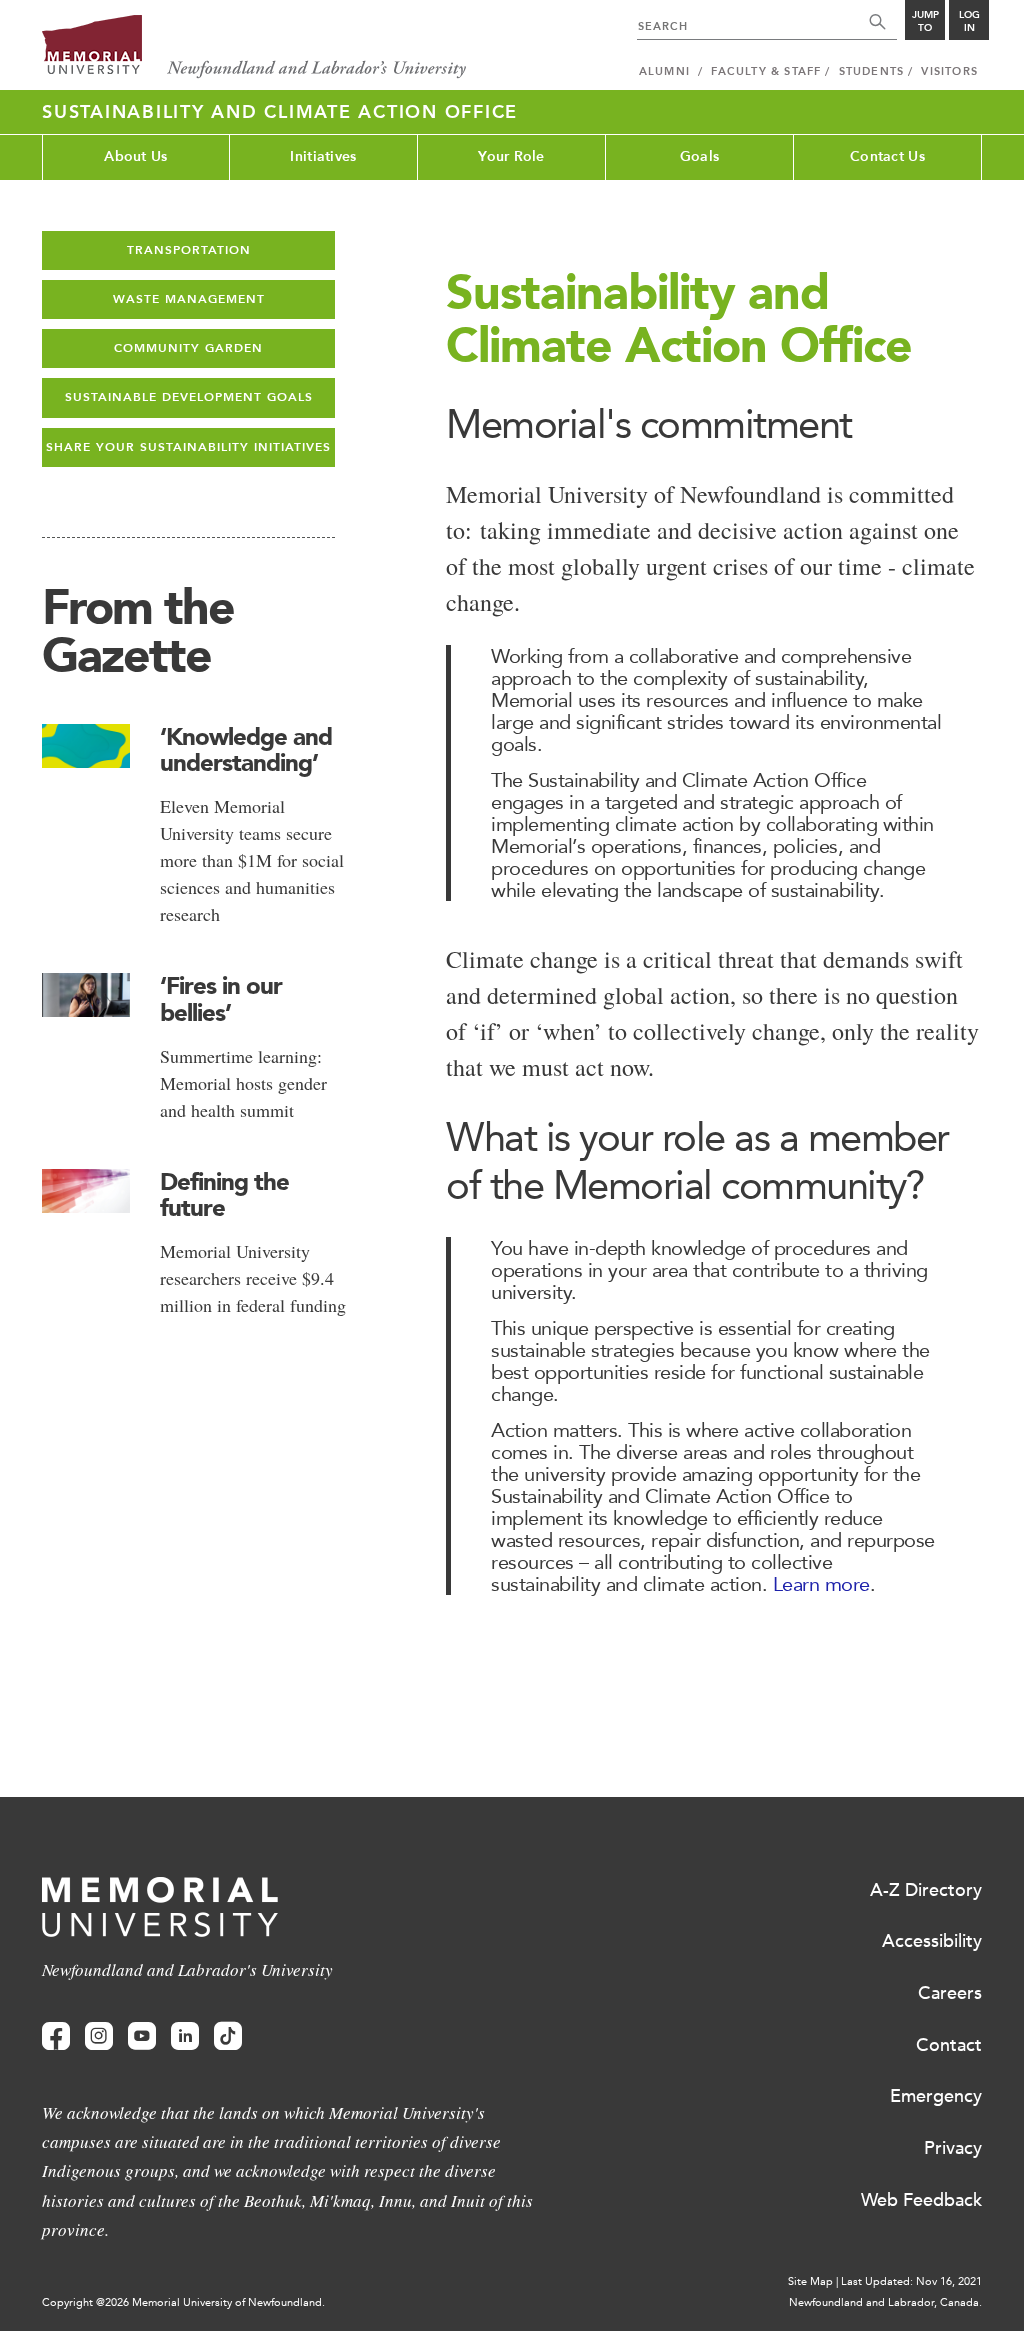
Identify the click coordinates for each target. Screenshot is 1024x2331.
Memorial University (254, 47)
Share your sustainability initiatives (188, 447)
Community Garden (188, 348)
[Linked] (185, 2036)
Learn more (821, 1584)
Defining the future (224, 1194)
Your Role (511, 156)
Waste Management (189, 299)
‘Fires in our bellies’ (221, 998)
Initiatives (323, 156)
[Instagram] (99, 2036)
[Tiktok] (228, 2036)
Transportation (189, 250)
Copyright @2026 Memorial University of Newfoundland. (183, 2302)
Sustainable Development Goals (189, 397)
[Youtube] (142, 2036)
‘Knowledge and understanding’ (246, 749)
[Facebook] (56, 2036)
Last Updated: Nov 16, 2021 (911, 2281)
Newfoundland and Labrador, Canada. (885, 2302)
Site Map (810, 2281)
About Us (135, 156)
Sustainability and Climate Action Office (280, 112)
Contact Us (887, 156)
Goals (699, 156)
